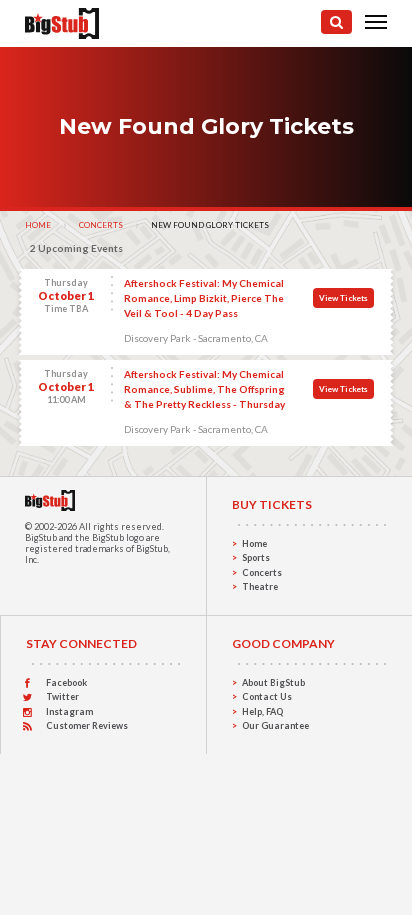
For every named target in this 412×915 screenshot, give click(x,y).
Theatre (260, 586)
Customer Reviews (87, 725)
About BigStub (273, 682)
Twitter (62, 696)
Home (38, 225)
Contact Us (267, 696)
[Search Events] (336, 22)
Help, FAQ (262, 711)
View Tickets (343, 298)
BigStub (41, 537)
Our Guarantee (275, 725)
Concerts (101, 225)
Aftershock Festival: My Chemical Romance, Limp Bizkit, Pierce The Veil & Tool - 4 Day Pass (204, 298)
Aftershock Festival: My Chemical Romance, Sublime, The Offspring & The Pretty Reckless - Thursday (204, 389)
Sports (256, 557)
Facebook (66, 682)
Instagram (69, 711)
